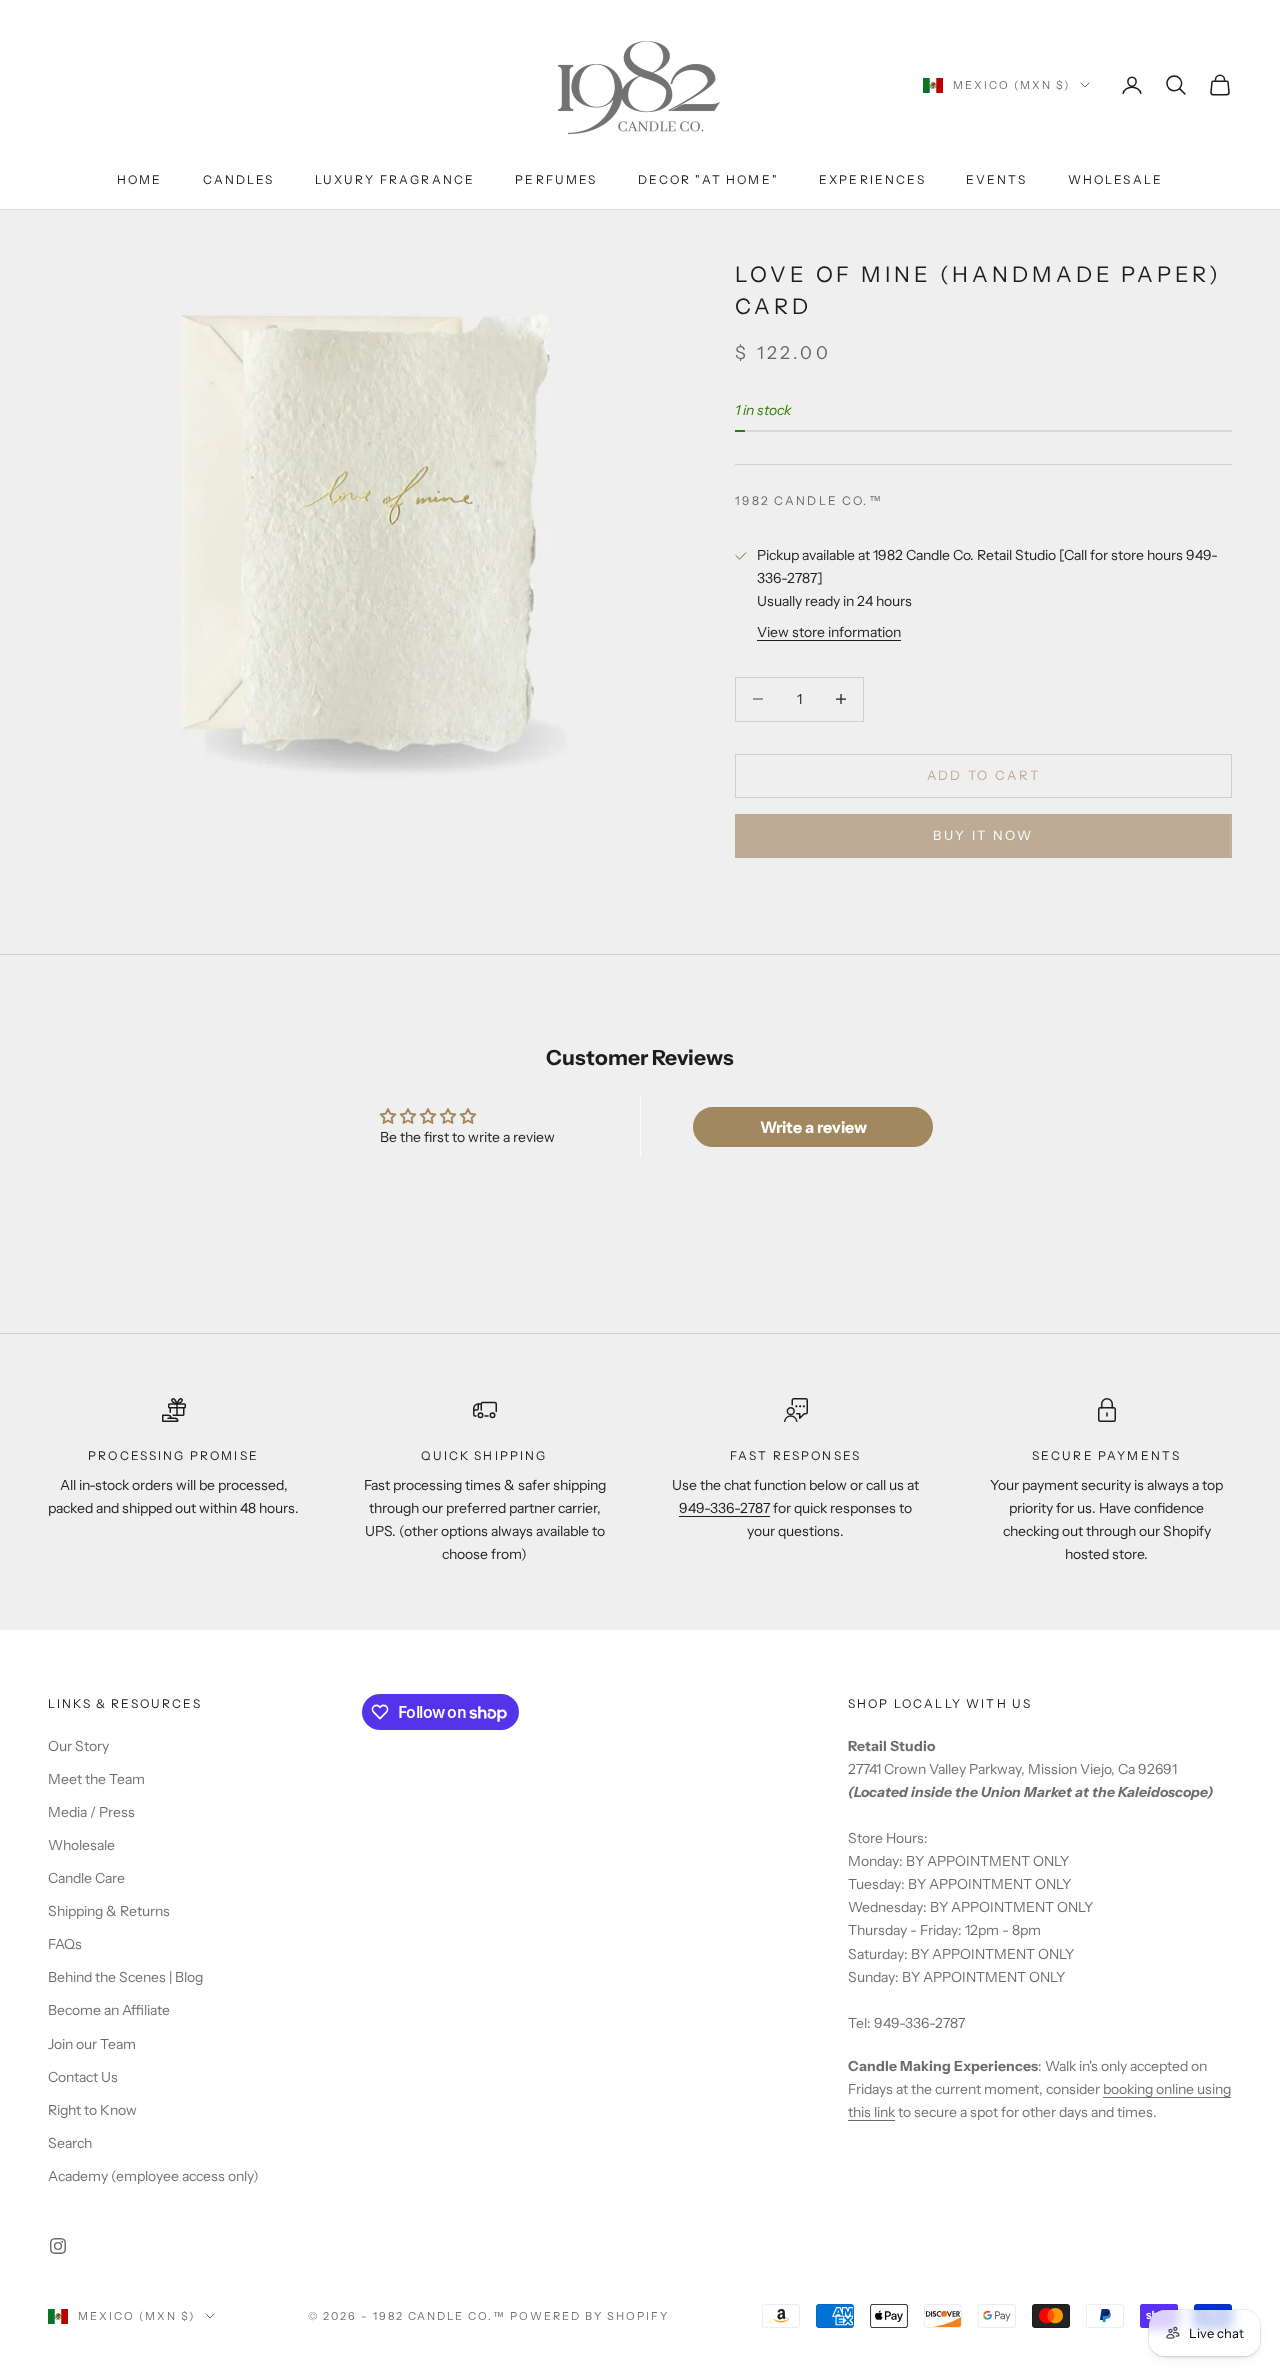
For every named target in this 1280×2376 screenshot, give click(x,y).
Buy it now (983, 835)
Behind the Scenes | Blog (125, 1977)
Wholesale (1115, 179)
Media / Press (91, 1812)
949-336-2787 (724, 1508)
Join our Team (92, 2044)
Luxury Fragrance (395, 179)
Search (70, 2143)
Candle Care (86, 1878)
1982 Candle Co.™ (809, 500)
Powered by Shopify (589, 2316)
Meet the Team (96, 1779)
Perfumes (556, 179)
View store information (829, 632)
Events (997, 179)
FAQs (65, 1944)
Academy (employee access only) (153, 2176)
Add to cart (984, 775)
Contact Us (83, 2077)
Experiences (872, 179)
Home (140, 179)
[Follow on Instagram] (58, 2246)
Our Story (78, 1746)
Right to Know (92, 2110)
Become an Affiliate (109, 2010)
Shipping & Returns (109, 1911)
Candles (239, 179)
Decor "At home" (708, 179)
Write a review (813, 1127)
